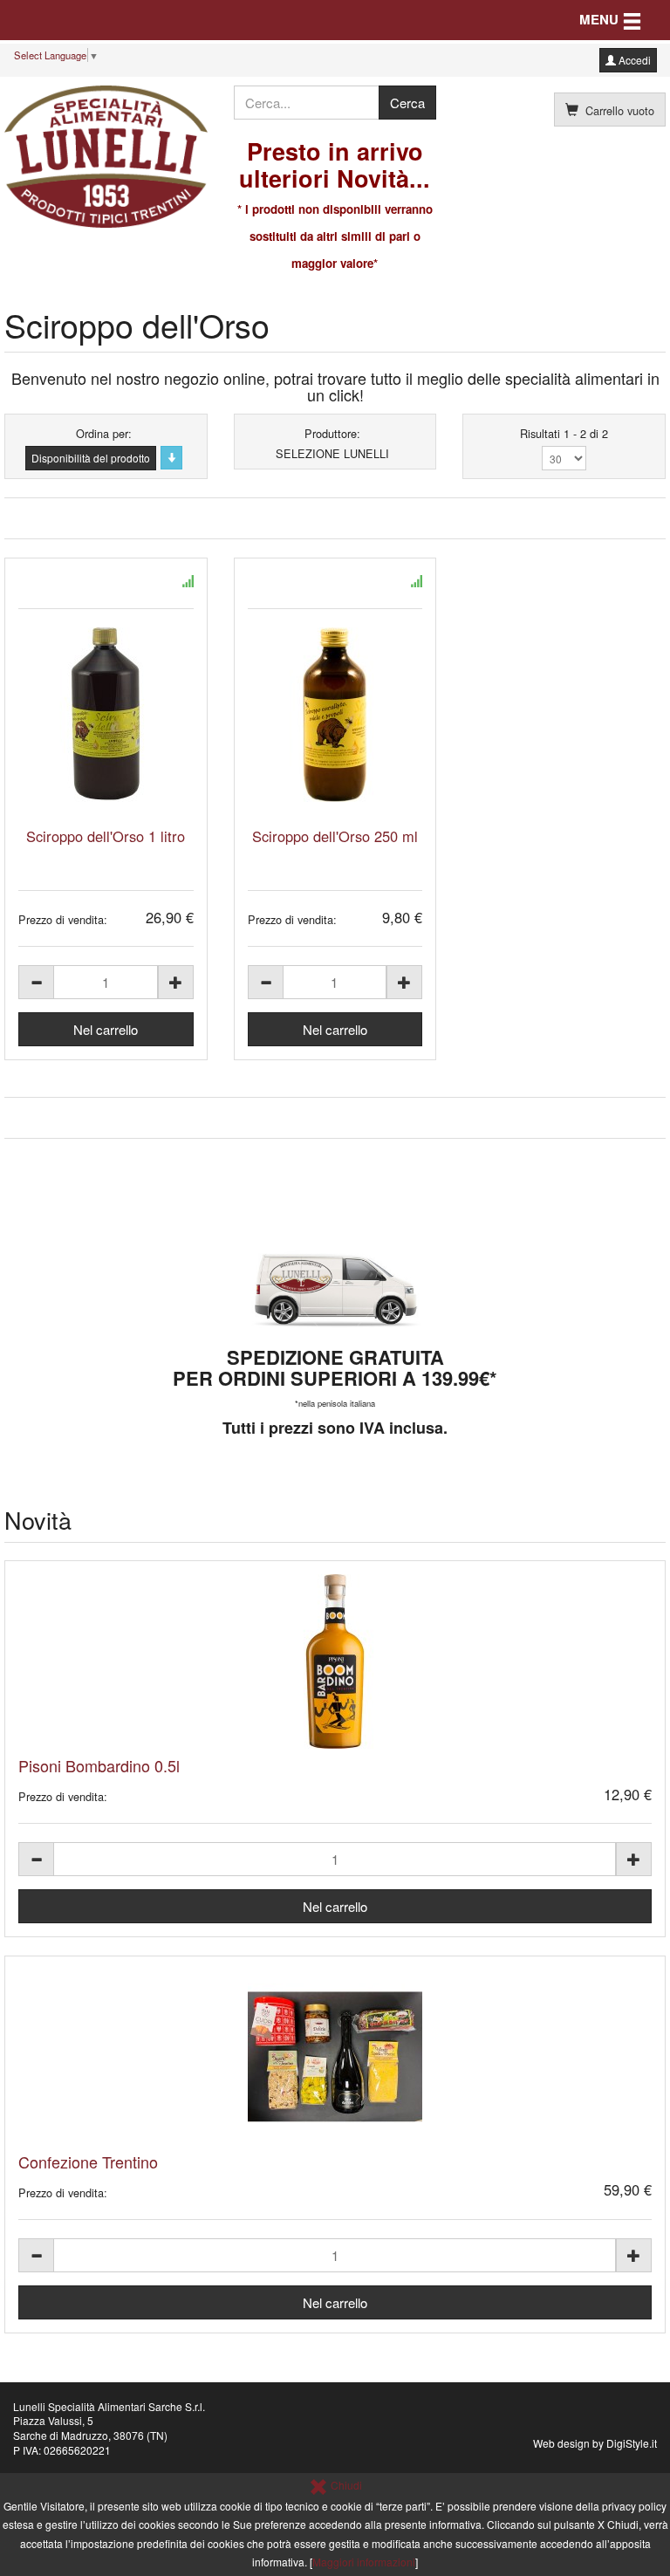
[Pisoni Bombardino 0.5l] (335, 1661)
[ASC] (171, 458)
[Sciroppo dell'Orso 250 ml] (335, 715)
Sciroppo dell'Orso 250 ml (335, 836)
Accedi (633, 60)
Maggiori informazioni (364, 2562)
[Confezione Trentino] (335, 2057)
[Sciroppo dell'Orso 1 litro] (106, 715)
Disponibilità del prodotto (91, 458)
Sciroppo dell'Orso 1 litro (106, 836)
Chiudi (345, 2485)
